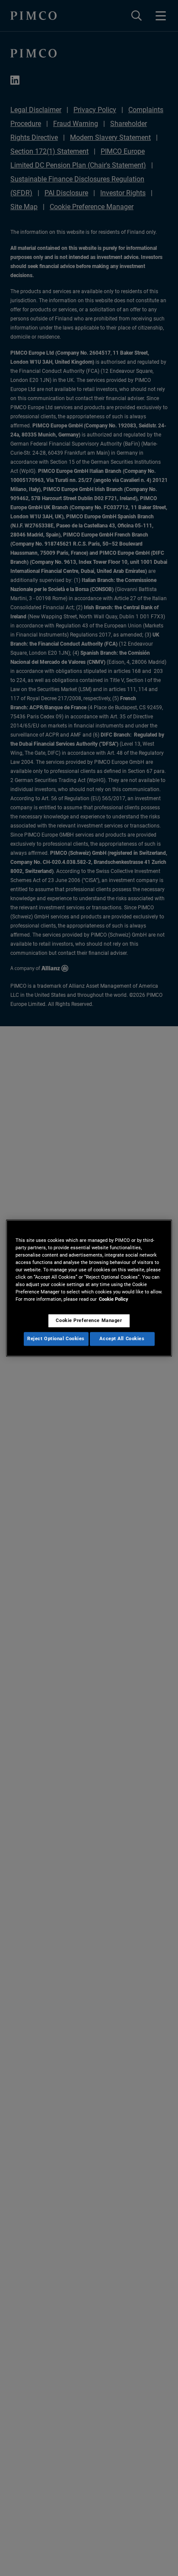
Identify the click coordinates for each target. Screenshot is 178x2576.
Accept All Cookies (122, 1338)
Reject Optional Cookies (56, 1338)
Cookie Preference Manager (89, 1320)
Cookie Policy (114, 1299)
